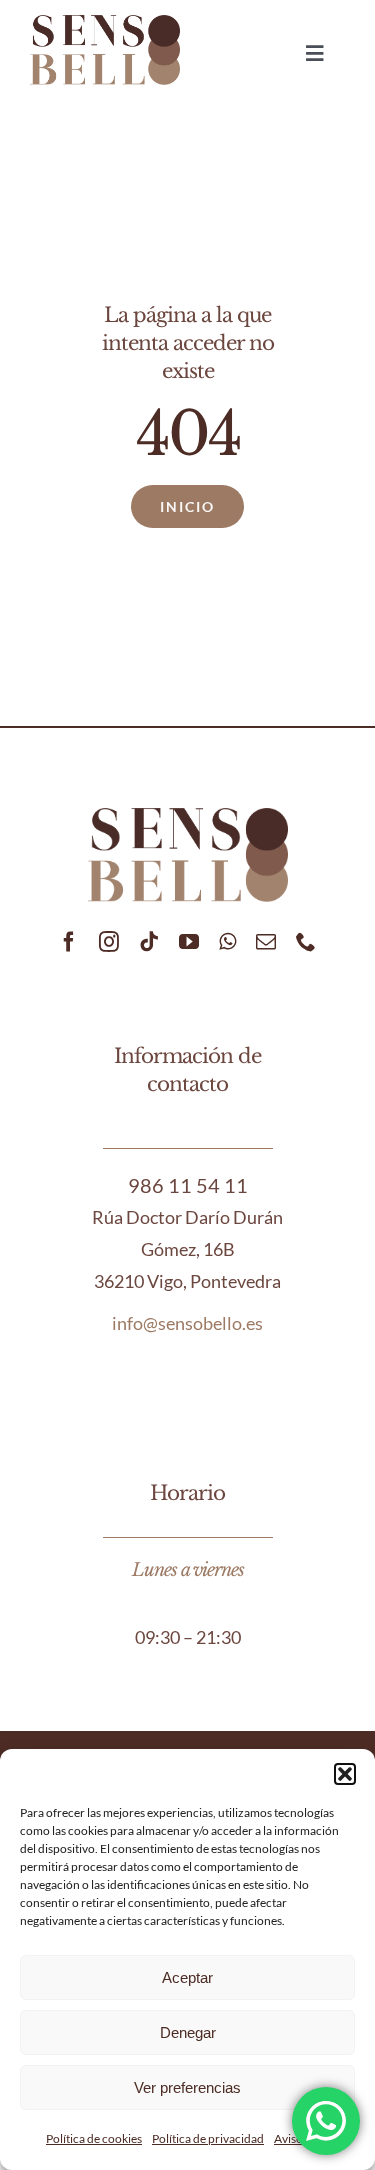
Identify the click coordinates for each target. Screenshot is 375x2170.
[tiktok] (149, 942)
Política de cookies (94, 2138)
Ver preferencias (187, 2087)
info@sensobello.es (187, 1323)
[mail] (266, 942)
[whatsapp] (227, 942)
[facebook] (69, 942)
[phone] (306, 942)
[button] (345, 1774)
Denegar (188, 2032)
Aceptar (187, 1977)
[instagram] (109, 942)
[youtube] (189, 942)
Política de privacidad (208, 2138)
